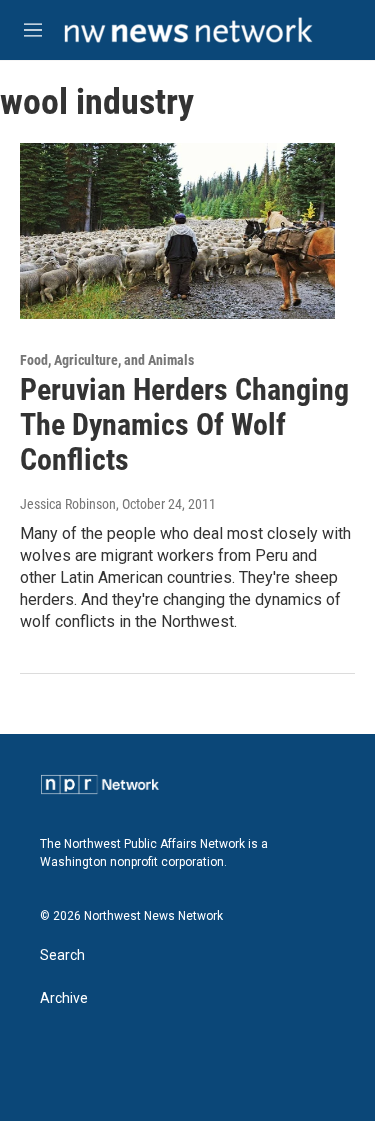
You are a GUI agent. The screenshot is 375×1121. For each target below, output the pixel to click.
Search (62, 955)
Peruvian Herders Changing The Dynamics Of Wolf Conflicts (184, 424)
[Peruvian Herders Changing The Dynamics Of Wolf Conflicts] (177, 231)
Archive (64, 998)
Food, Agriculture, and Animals (107, 360)
